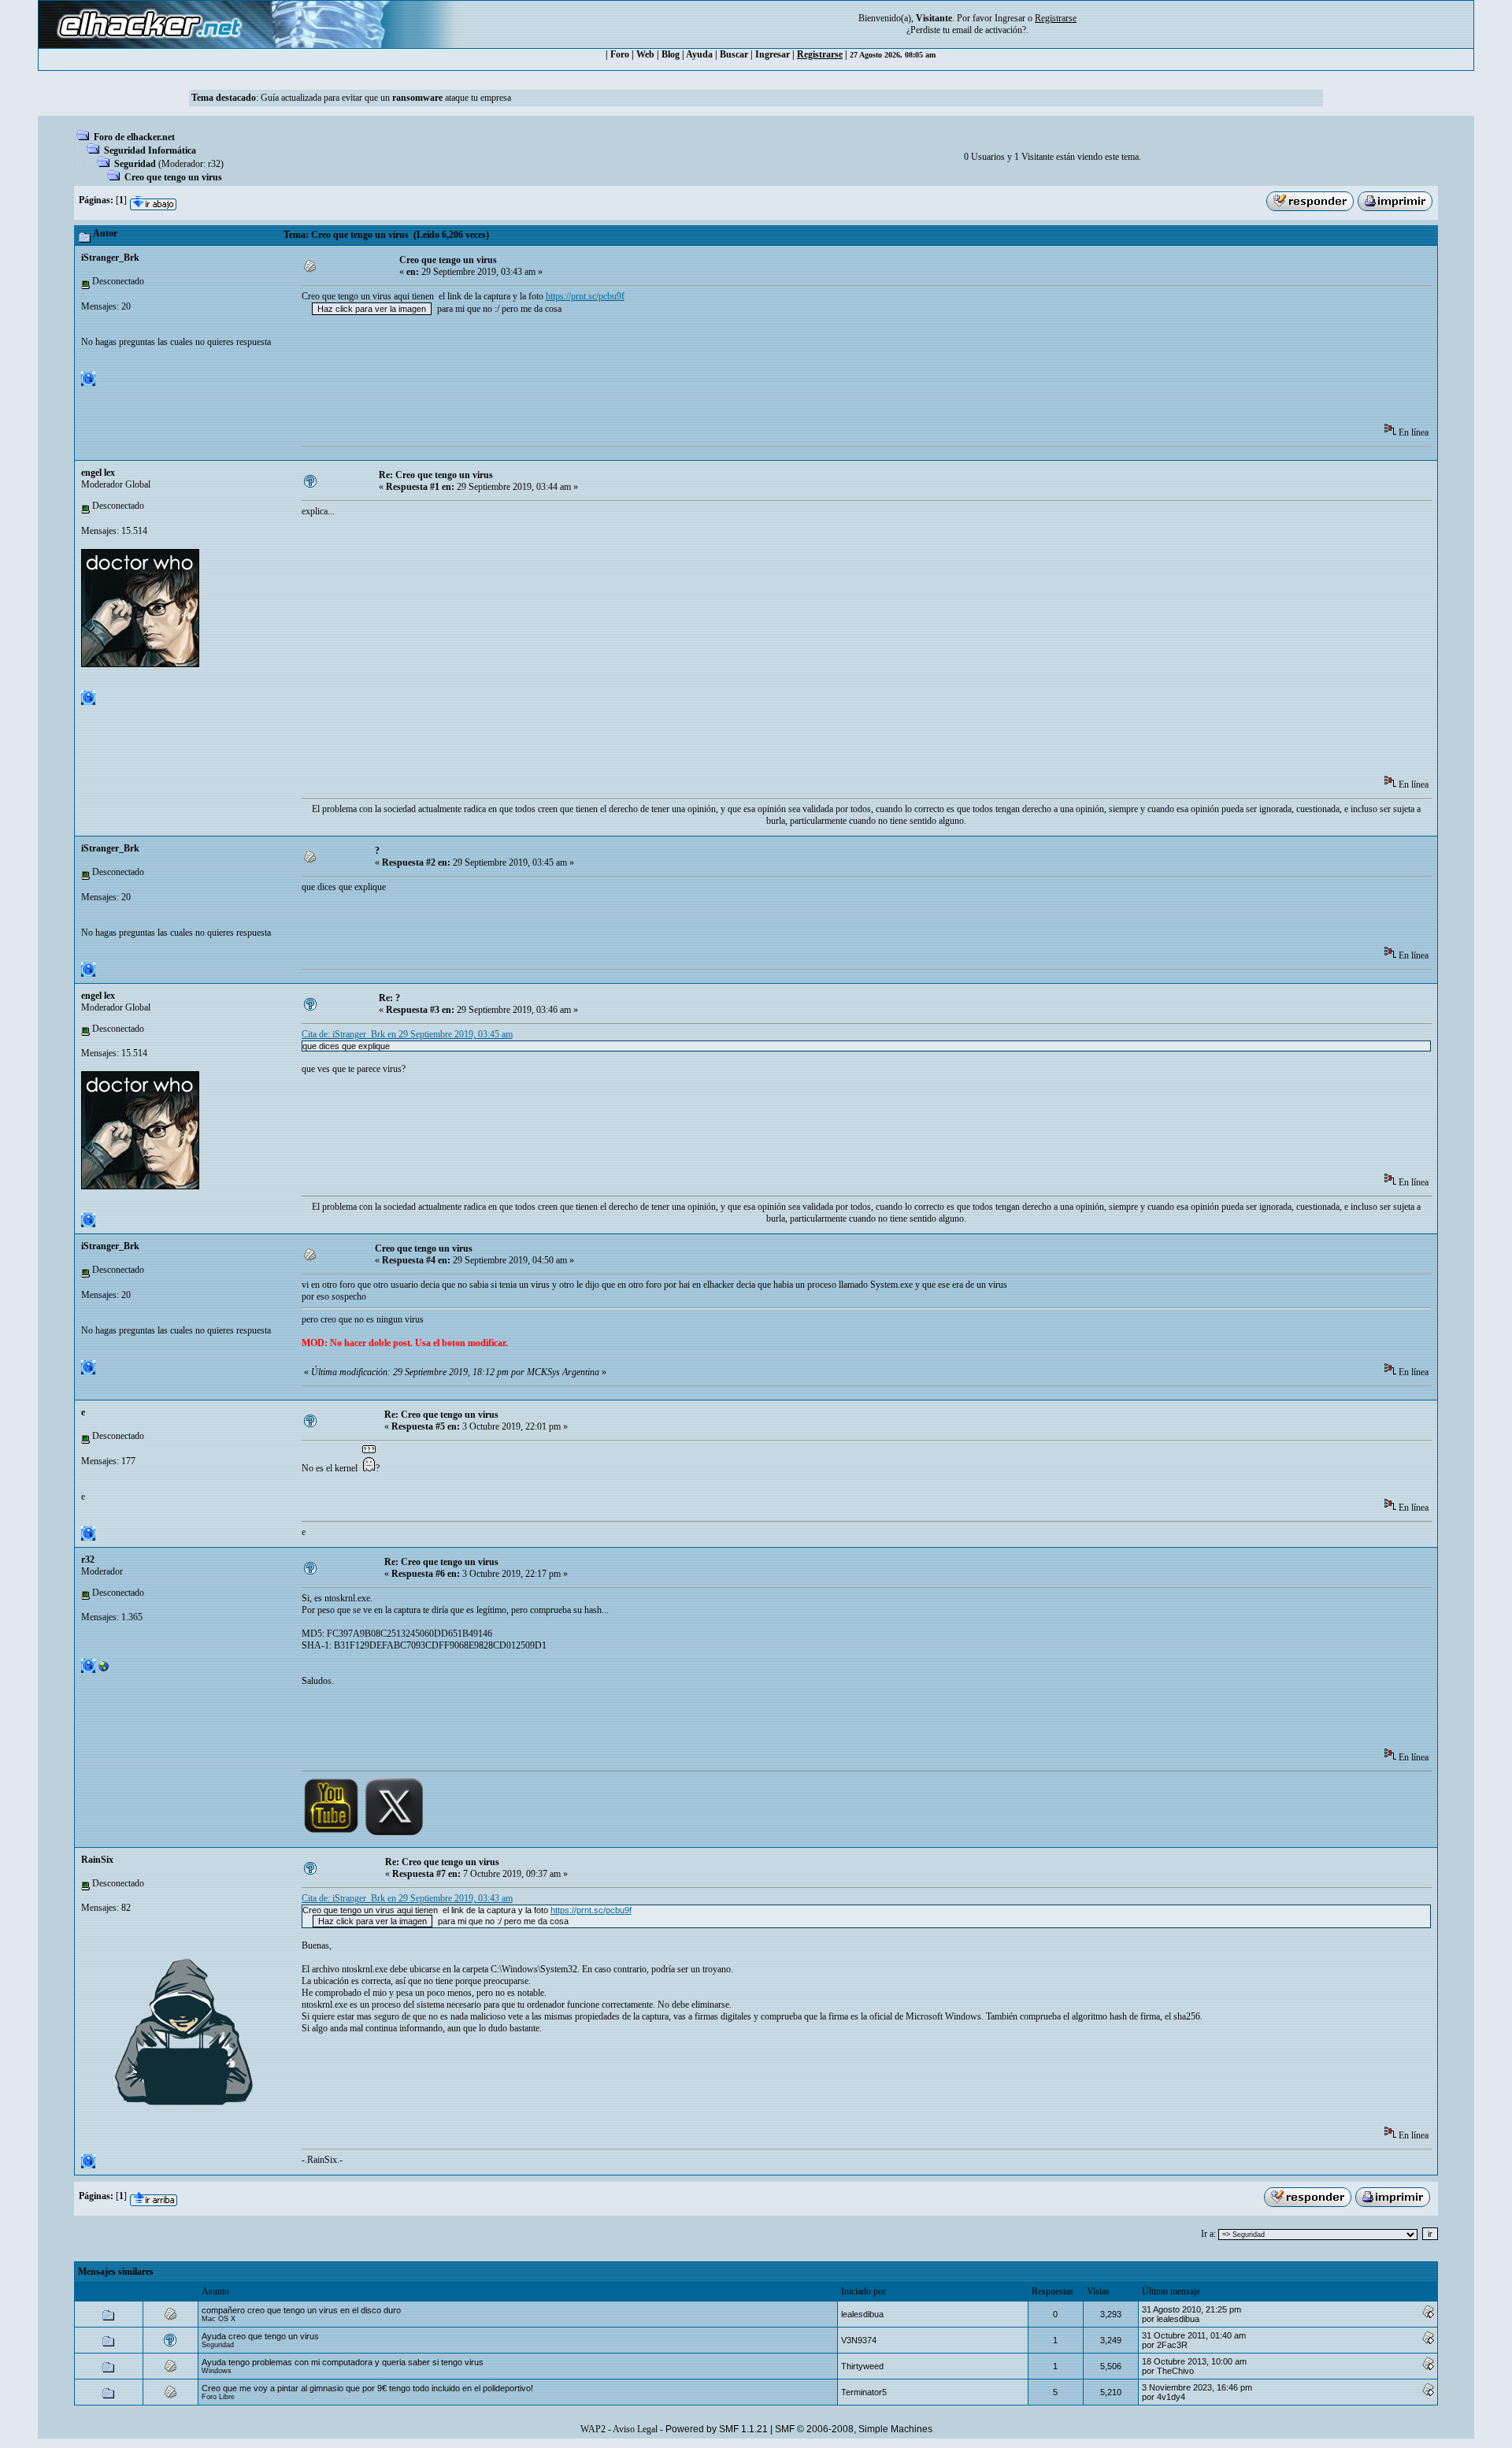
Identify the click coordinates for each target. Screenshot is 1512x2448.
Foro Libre (218, 2397)
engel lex (98, 473)
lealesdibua (862, 2314)
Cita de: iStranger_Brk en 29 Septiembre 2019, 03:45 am (407, 1034)
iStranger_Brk (110, 258)
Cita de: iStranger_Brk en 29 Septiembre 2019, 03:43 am (407, 1898)
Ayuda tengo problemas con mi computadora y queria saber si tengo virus (343, 2362)
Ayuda (699, 54)
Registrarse (820, 54)
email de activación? (989, 30)
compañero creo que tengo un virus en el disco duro (301, 2310)
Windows (217, 2371)
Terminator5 (864, 2392)
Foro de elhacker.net (134, 137)
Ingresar (1010, 18)
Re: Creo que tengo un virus (436, 475)
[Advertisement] (588, 374)
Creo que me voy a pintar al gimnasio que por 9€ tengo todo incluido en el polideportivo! (367, 2388)
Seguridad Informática (150, 150)
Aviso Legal (635, 2429)
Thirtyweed (862, 2366)
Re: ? (389, 998)
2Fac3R (1172, 2345)
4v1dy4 (1171, 2397)
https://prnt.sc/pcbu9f (585, 296)
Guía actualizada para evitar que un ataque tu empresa (386, 98)
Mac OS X (219, 2319)
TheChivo (1175, 2371)
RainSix (97, 1860)
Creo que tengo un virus (173, 177)
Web (645, 54)
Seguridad (135, 164)
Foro (620, 54)
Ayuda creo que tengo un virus (260, 2336)
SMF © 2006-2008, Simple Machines (854, 2429)
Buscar (734, 54)
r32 (214, 164)
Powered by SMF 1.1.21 (717, 2429)
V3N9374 (859, 2340)
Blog (671, 54)
